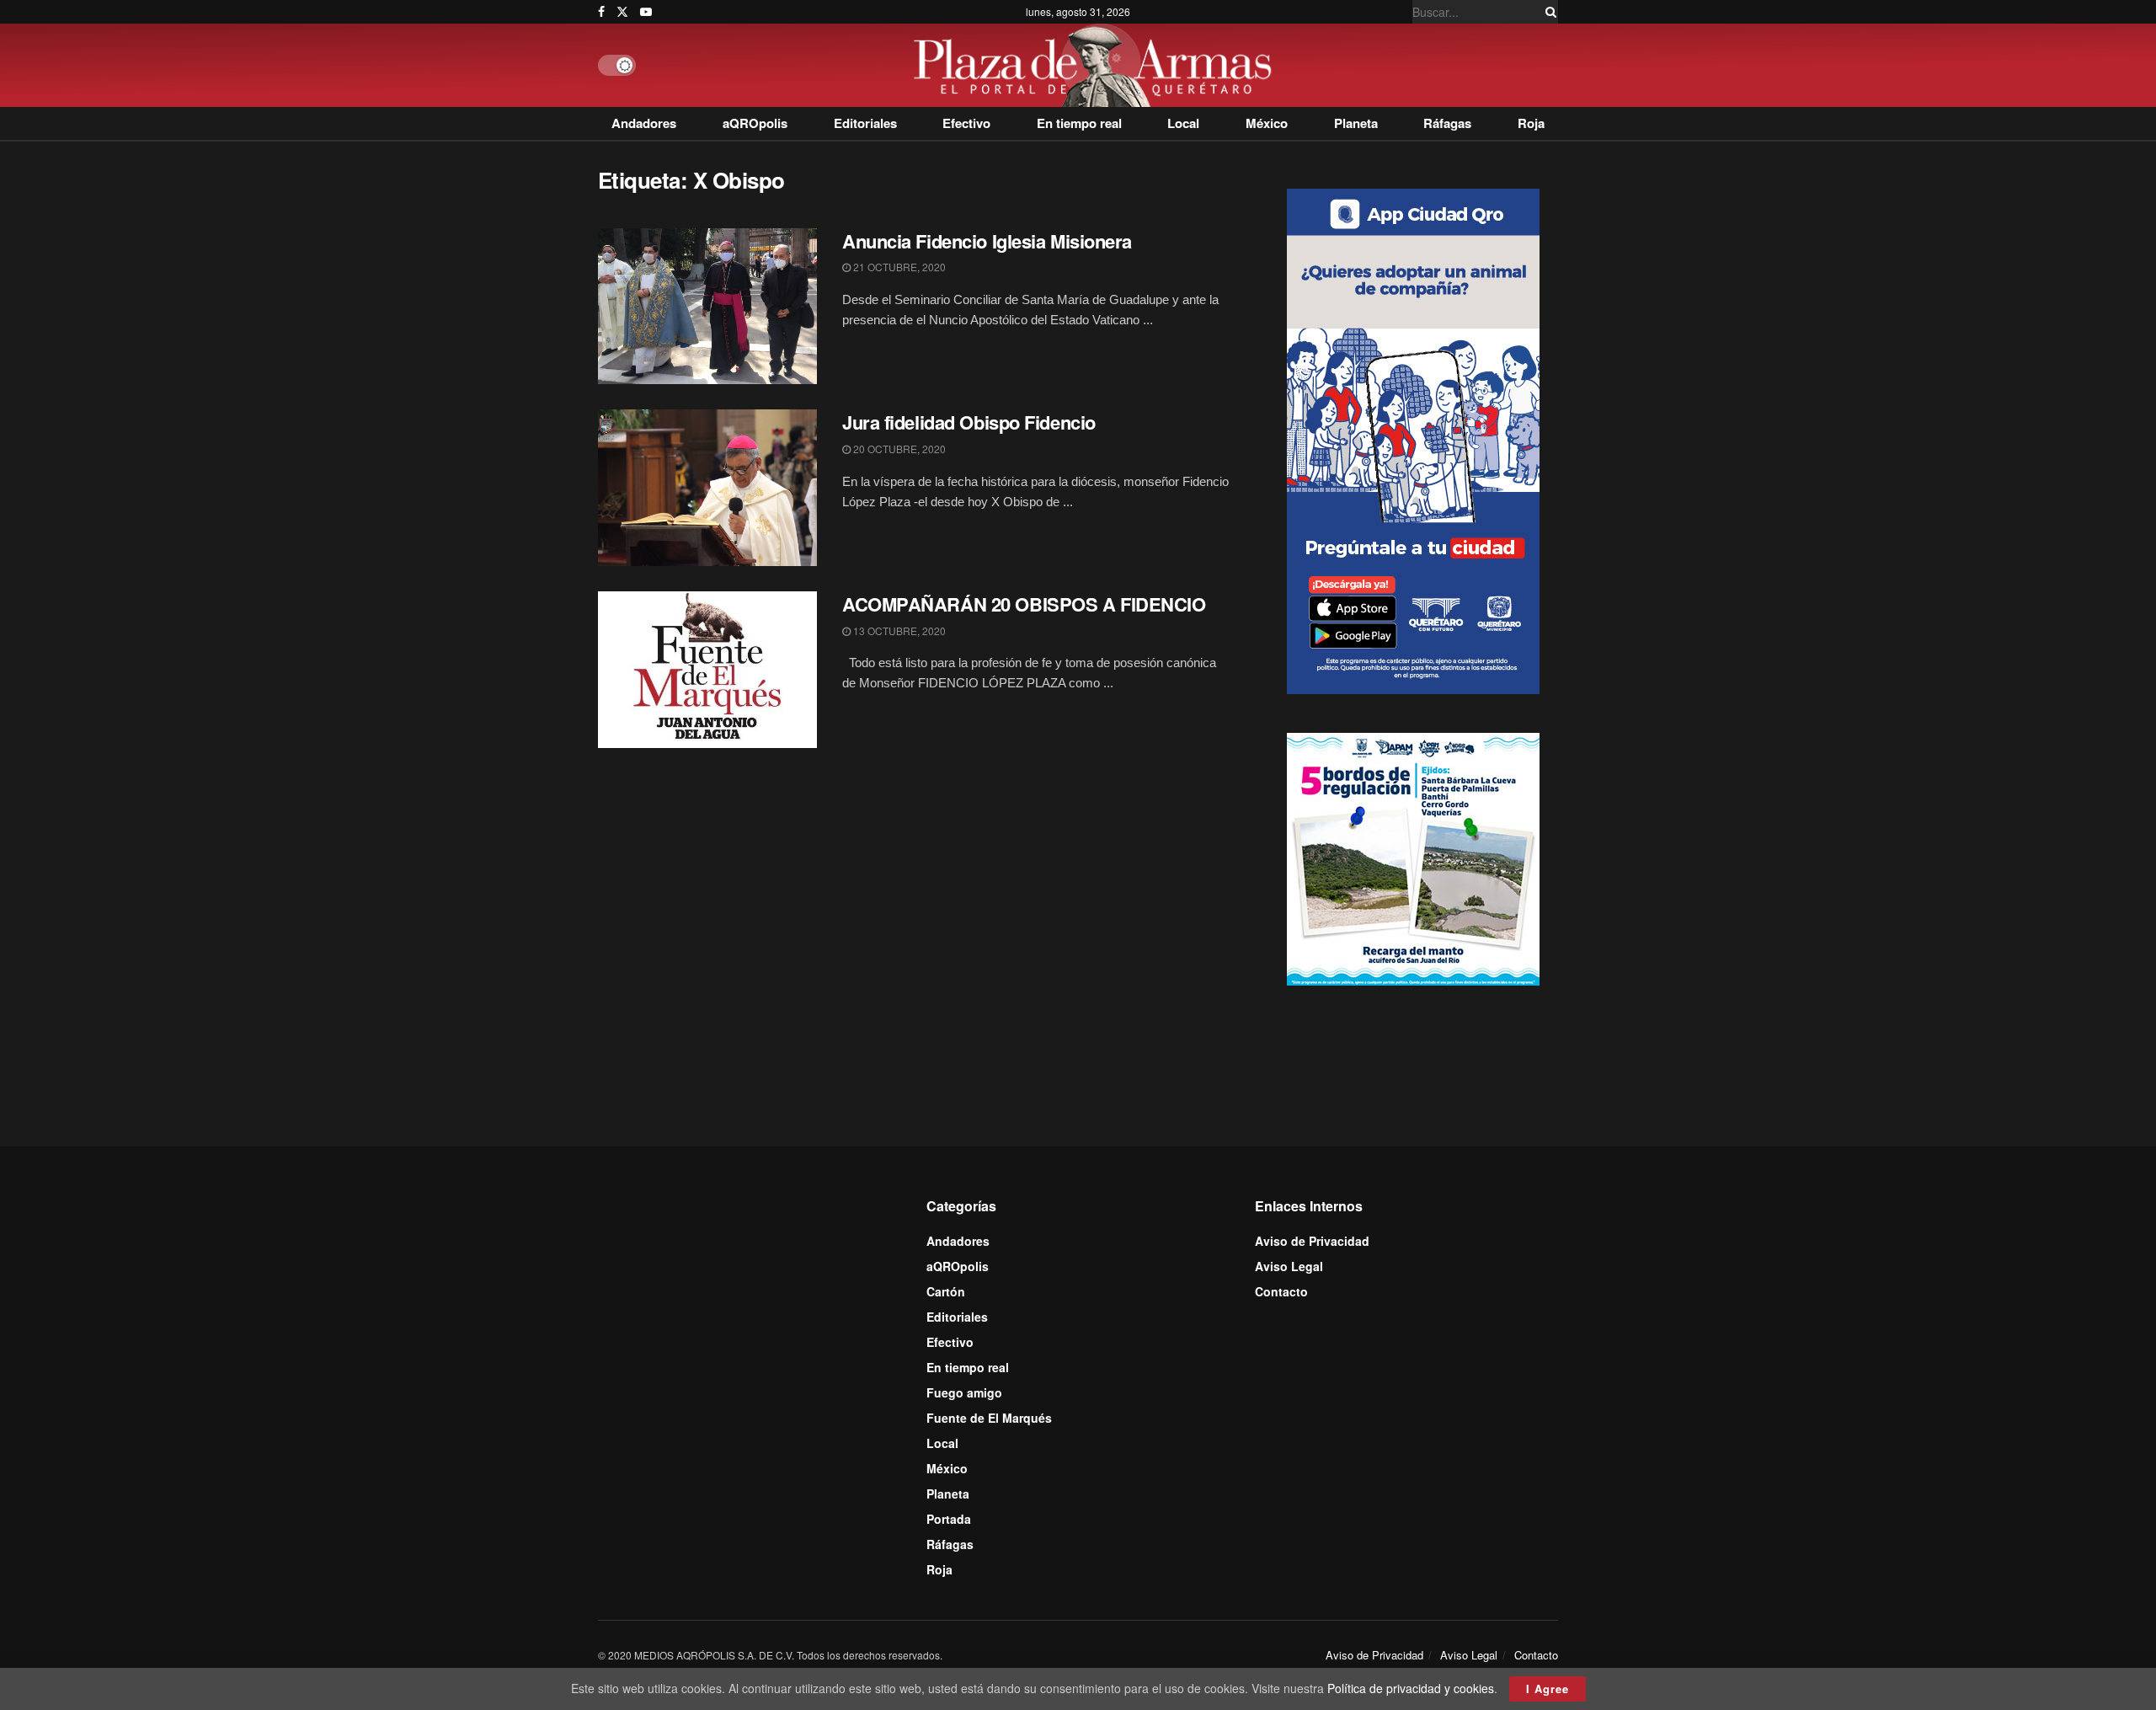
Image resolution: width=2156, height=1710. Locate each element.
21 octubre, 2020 (898, 267)
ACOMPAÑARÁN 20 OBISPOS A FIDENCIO (1024, 604)
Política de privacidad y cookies (1411, 1688)
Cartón (946, 1291)
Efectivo (966, 123)
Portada (949, 1519)
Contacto (1281, 1291)
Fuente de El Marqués (989, 1418)
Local (1183, 123)
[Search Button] (1548, 12)
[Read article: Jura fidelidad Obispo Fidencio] (707, 488)
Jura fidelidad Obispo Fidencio (969, 422)
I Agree (1548, 1689)
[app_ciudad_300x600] (1413, 439)
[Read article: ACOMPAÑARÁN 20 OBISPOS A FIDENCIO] (707, 670)
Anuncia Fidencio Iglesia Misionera (987, 241)
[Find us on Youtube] (646, 12)
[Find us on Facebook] (601, 12)
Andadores (644, 123)
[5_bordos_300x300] (1413, 858)
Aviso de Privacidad (1312, 1241)
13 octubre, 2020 (898, 631)
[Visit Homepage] (1097, 65)
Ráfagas (1447, 123)
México (1267, 123)
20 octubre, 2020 (898, 449)
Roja (1531, 123)
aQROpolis (755, 123)
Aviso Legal (1289, 1266)
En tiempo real (1079, 123)
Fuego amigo (964, 1392)
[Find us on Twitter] (622, 12)
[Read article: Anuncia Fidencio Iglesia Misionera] (707, 307)
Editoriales (865, 123)
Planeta (1356, 123)
